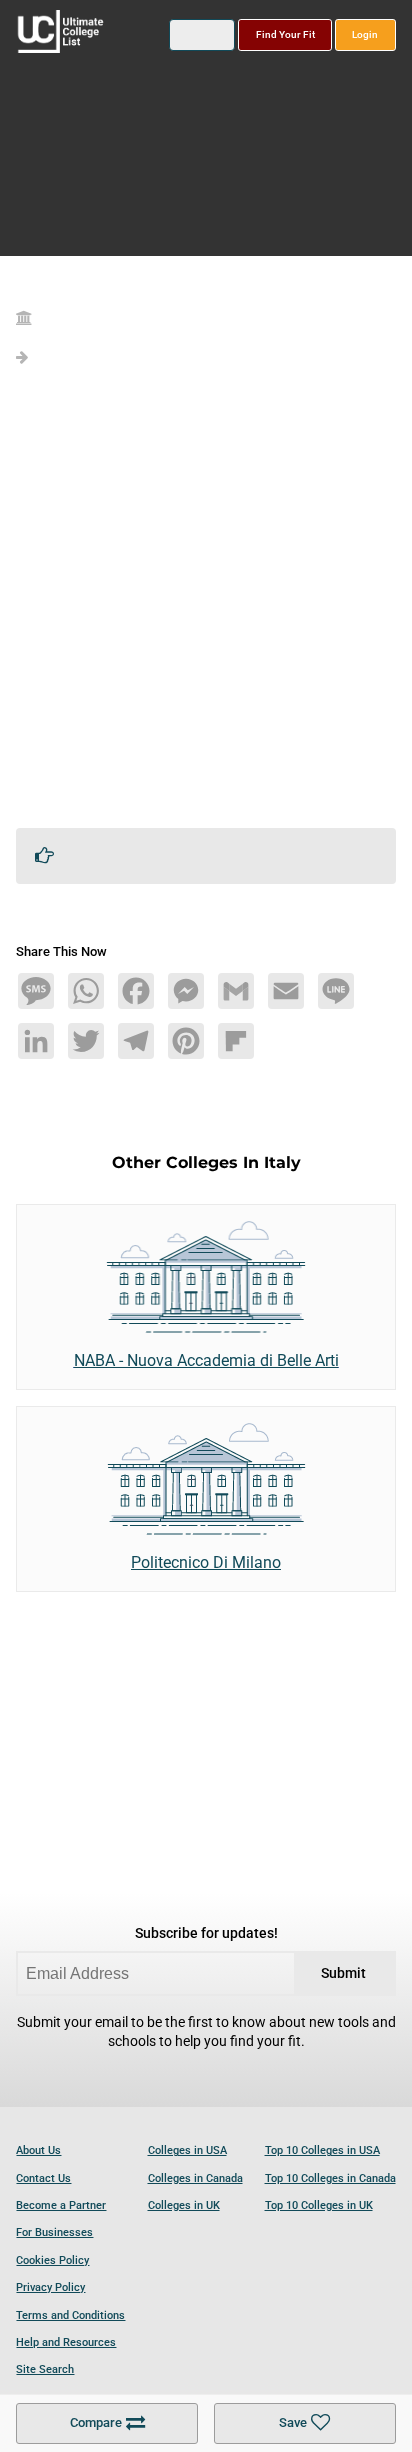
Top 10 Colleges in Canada (330, 2178)
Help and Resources (66, 2342)
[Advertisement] (206, 606)
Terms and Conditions (70, 2315)
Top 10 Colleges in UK (319, 2205)
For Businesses (54, 2232)
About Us (38, 2150)
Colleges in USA (187, 2150)
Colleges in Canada (195, 2178)
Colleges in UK (184, 2205)
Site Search (45, 2369)
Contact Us (43, 2178)
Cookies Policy (52, 2260)
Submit (343, 1973)
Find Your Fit (285, 34)
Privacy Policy (50, 2287)
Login (365, 34)
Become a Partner (61, 2205)
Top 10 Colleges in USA (322, 2150)
